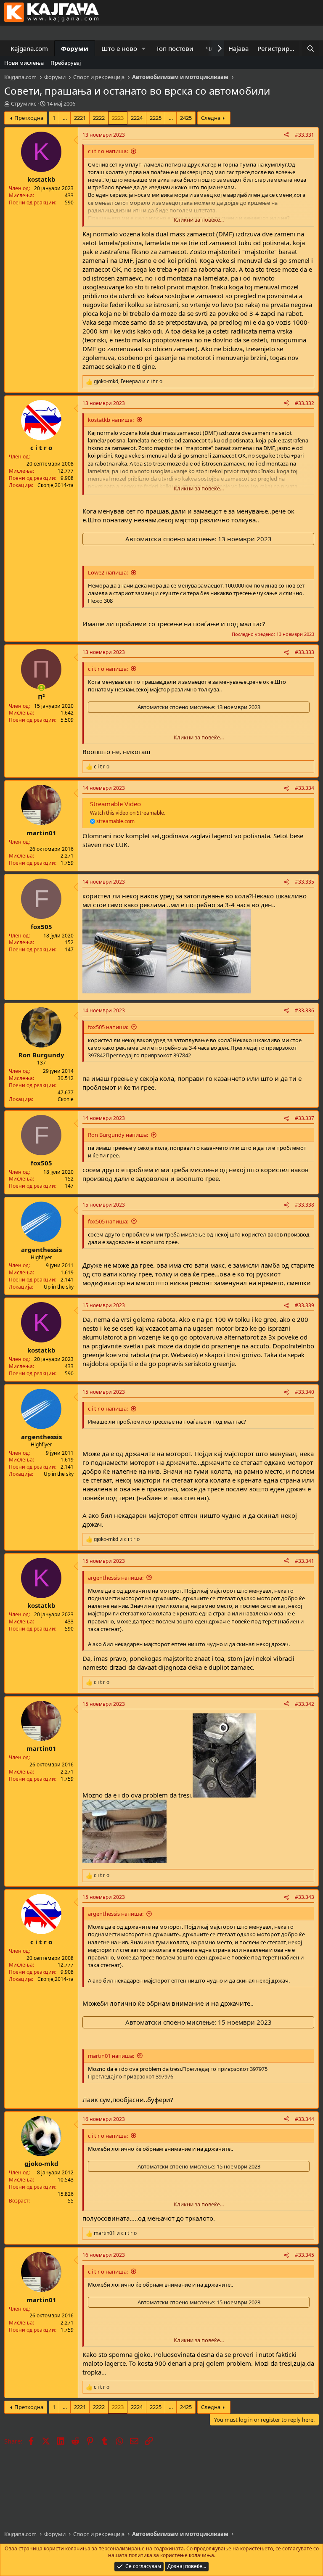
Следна (211, 118)
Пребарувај (66, 63)
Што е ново (119, 48)
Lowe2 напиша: (108, 572)
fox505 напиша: (108, 1027)
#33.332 (304, 403)
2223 (118, 118)
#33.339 (304, 1305)
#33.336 (304, 1010)
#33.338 (304, 1205)
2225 (156, 118)
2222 (99, 118)
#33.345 (304, 2255)
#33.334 (304, 788)
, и (128, 381)
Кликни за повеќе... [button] (199, 220)
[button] (144, 49)
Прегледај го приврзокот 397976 (131, 2076)
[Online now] (41, 688)
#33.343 (304, 1897)
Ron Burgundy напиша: (118, 1135)
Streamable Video (115, 804)
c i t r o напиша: (108, 151)
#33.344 (304, 2119)
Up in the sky (59, 1287)
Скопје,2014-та (56, 485)
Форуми (75, 48)
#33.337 (304, 1118)
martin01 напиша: (111, 2056)
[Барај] (311, 49)
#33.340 (304, 1392)
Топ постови (175, 48)
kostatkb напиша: (111, 420)
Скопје (66, 1099)
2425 (186, 118)
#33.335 (304, 882)
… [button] (65, 118)
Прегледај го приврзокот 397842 (148, 1055)
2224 (137, 118)
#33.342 (304, 1704)
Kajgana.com (29, 48)
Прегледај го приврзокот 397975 (225, 2069)
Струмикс (24, 103)
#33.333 (304, 652)
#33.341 (304, 1561)
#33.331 (304, 135)
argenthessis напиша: (116, 1578)
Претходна (29, 118)
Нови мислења (24, 63)
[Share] (286, 135)
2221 (80, 118)
